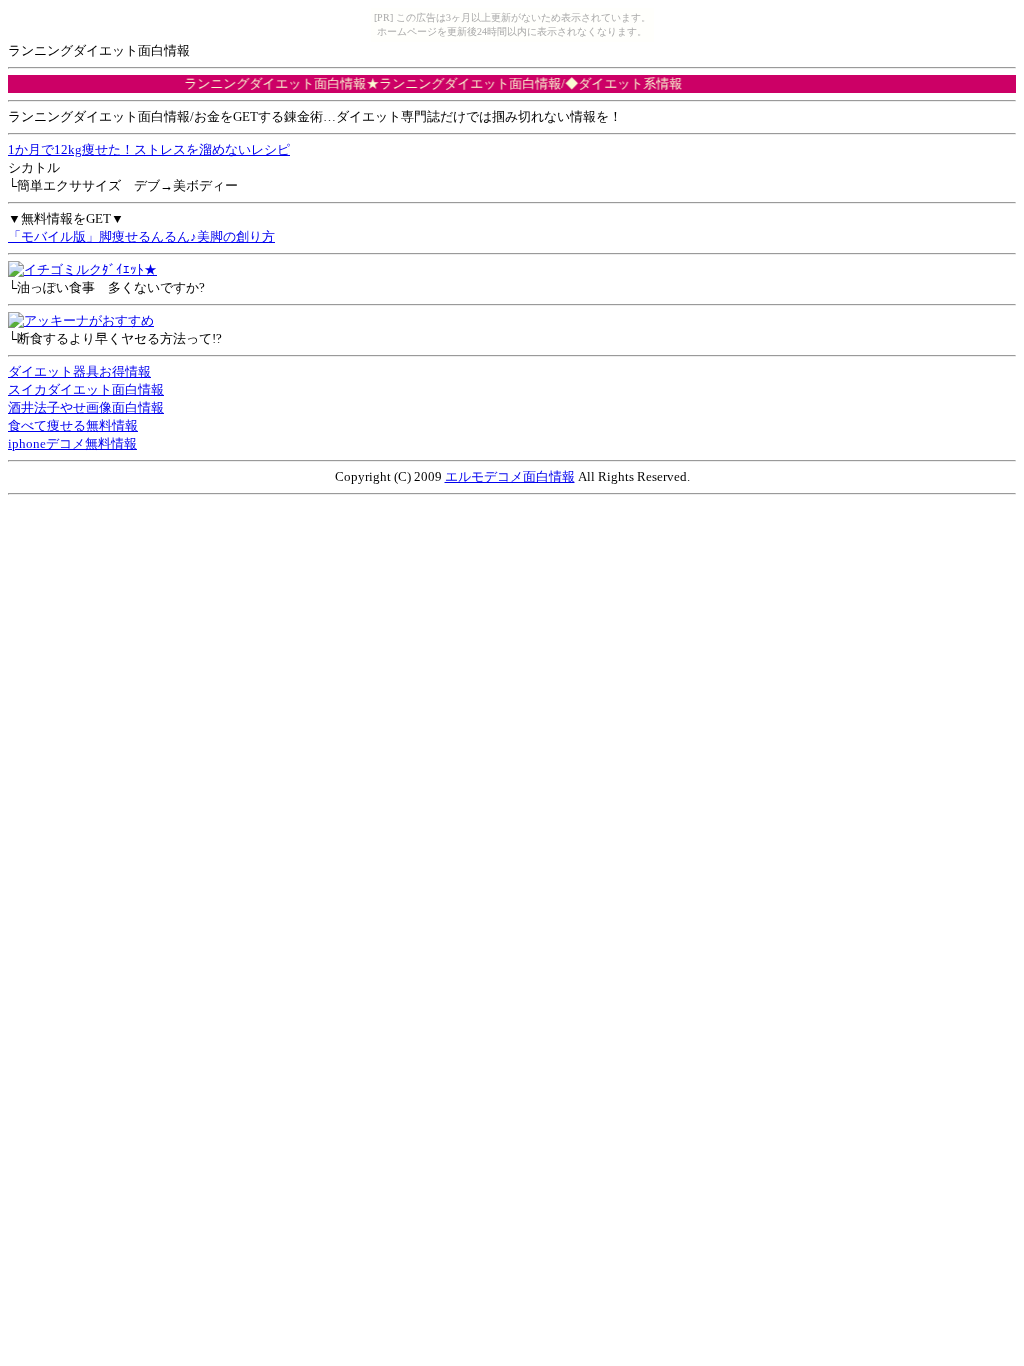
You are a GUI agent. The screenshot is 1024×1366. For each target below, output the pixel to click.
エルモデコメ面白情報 (510, 476)
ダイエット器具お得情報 (79, 371)
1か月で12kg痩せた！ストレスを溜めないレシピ (149, 149)
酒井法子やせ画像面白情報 (86, 407)
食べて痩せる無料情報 (73, 425)
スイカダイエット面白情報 (86, 389)
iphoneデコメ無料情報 (72, 443)
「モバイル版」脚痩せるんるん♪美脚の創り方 (141, 236)
